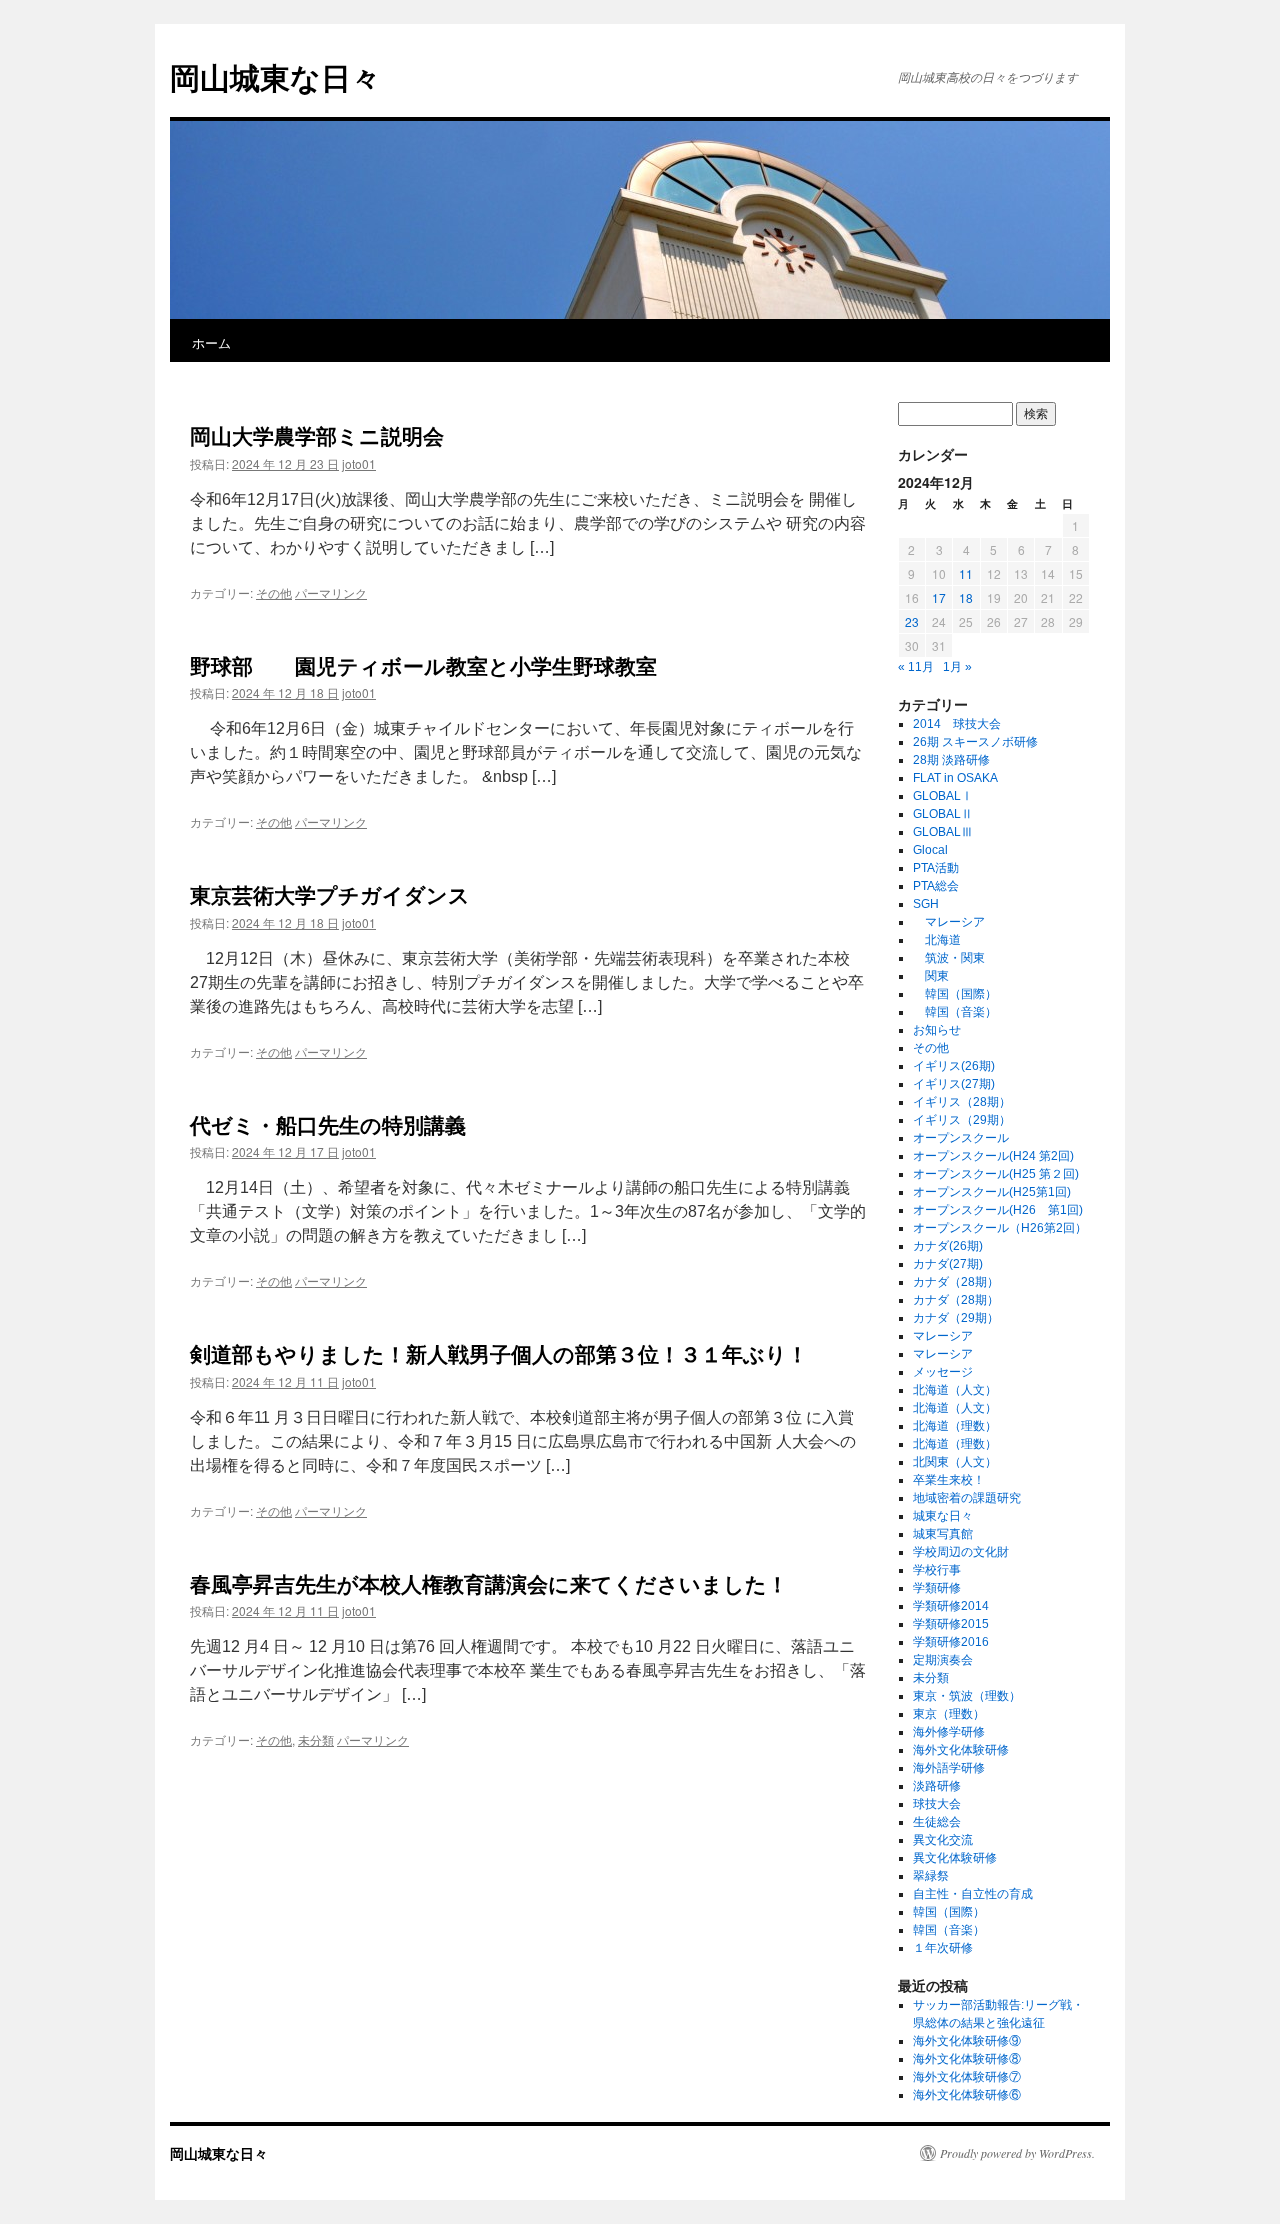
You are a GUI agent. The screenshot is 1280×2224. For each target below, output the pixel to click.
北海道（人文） (955, 1390)
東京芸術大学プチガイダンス (330, 894)
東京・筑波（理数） (967, 1696)
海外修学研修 (949, 1732)
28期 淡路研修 (951, 760)
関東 (931, 976)
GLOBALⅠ (943, 796)
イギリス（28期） (962, 1102)
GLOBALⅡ (943, 814)
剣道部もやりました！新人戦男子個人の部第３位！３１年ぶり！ (499, 1353)
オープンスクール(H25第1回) (992, 1192)
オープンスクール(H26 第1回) (998, 1210)
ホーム (211, 342)
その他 (274, 592)
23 (912, 621)
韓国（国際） (955, 994)
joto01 (359, 463)
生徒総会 (937, 1822)
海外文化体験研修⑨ (967, 2041)
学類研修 (937, 1588)
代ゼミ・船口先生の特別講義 (328, 1124)
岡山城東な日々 (275, 76)
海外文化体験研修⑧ (967, 2059)
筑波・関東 (949, 958)
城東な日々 (943, 1516)
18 (966, 597)
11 (966, 573)
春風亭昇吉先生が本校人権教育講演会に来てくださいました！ (489, 1583)
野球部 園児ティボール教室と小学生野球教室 (423, 665)
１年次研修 (943, 1948)
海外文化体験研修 (961, 1750)
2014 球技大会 (957, 724)
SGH (926, 904)
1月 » (957, 667)
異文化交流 (943, 1840)
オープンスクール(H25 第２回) (996, 1174)
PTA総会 (936, 886)
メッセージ (943, 1372)
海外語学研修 (949, 1768)
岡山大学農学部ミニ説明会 (317, 435)
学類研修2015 (951, 1624)
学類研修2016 (951, 1642)
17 (939, 597)
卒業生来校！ (949, 1480)
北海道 (937, 940)
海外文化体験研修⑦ (967, 2077)
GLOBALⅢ (943, 832)
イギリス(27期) (954, 1084)
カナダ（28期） (956, 1282)
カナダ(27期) (948, 1264)
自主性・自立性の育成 (973, 1894)
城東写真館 (943, 1534)
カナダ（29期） (956, 1318)
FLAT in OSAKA (955, 778)
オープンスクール (961, 1138)
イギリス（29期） (962, 1120)
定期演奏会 (943, 1660)
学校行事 (937, 1570)
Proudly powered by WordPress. (1017, 2153)
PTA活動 (936, 868)
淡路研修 (937, 1786)
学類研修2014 (951, 1606)
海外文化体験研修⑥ (967, 2095)
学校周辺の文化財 (961, 1552)
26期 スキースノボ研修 (975, 742)
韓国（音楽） (955, 1012)
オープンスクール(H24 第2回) (993, 1156)
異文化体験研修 (955, 1858)
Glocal (930, 850)
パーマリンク (331, 592)
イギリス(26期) (954, 1066)
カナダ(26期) (948, 1246)
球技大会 (937, 1804)
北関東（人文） (955, 1462)
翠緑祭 (931, 1876)
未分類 (316, 1739)
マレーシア (949, 922)
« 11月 (916, 667)
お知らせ (937, 1030)
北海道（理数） (955, 1426)
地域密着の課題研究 (967, 1498)
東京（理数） (949, 1714)
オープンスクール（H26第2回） (1000, 1228)
